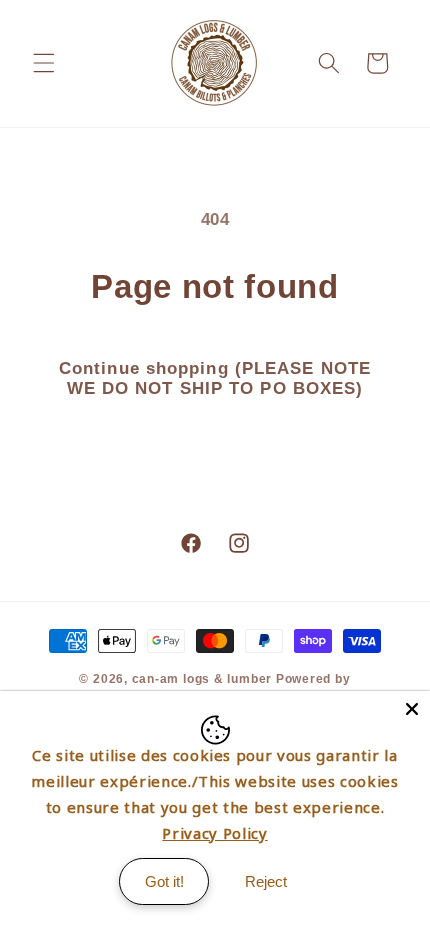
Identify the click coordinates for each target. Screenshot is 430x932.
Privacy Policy (214, 833)
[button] (44, 63)
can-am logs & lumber (202, 679)
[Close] (412, 709)
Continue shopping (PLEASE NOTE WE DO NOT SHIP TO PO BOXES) (215, 378)
